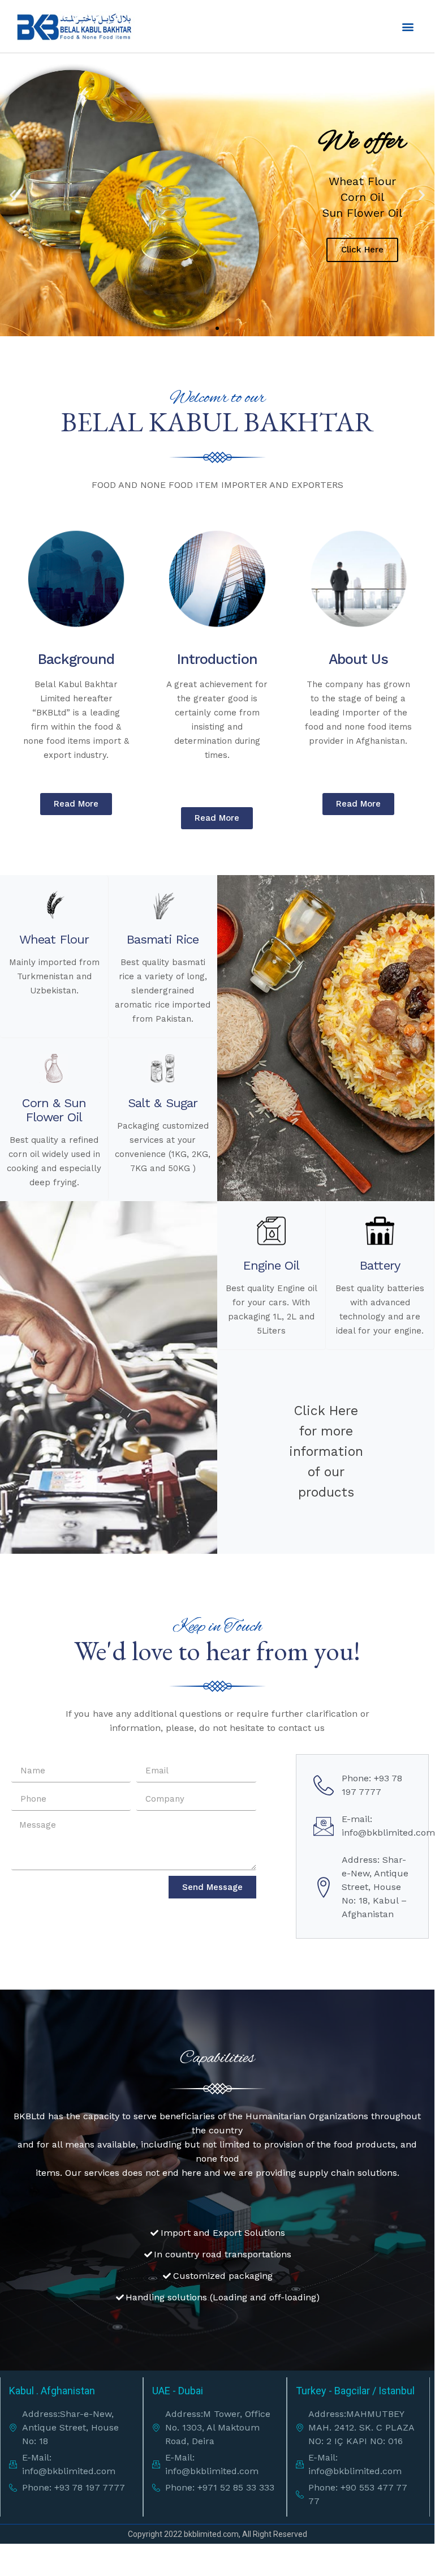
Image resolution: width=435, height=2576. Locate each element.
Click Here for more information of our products (326, 1452)
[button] (408, 26)
